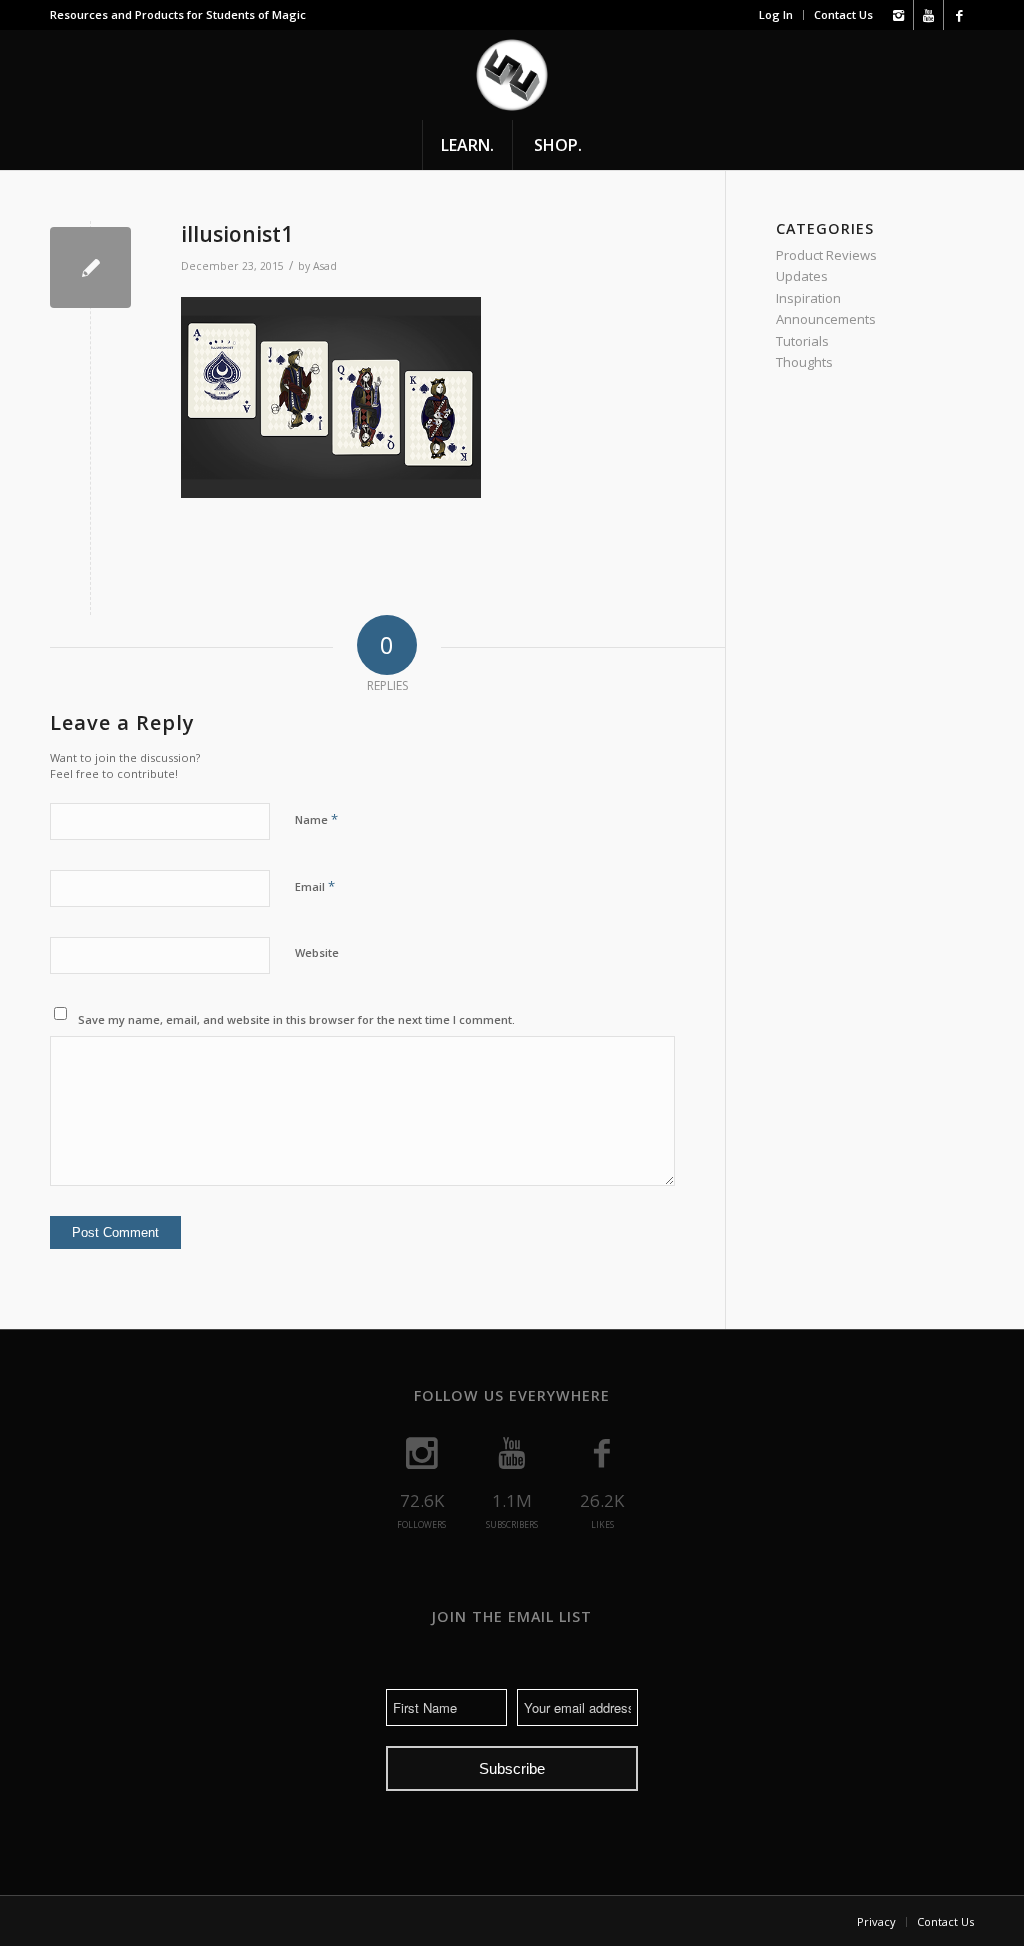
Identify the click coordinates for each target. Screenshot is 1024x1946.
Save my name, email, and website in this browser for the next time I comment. (296, 1019)
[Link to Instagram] (898, 15)
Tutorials (802, 341)
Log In (776, 14)
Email (315, 886)
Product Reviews (826, 255)
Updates (802, 276)
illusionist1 (237, 234)
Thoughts (804, 362)
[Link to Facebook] (959, 15)
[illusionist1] (90, 267)
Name (316, 819)
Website (317, 952)
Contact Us (843, 14)
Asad (325, 266)
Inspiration (808, 298)
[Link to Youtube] (928, 15)
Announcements (826, 319)
